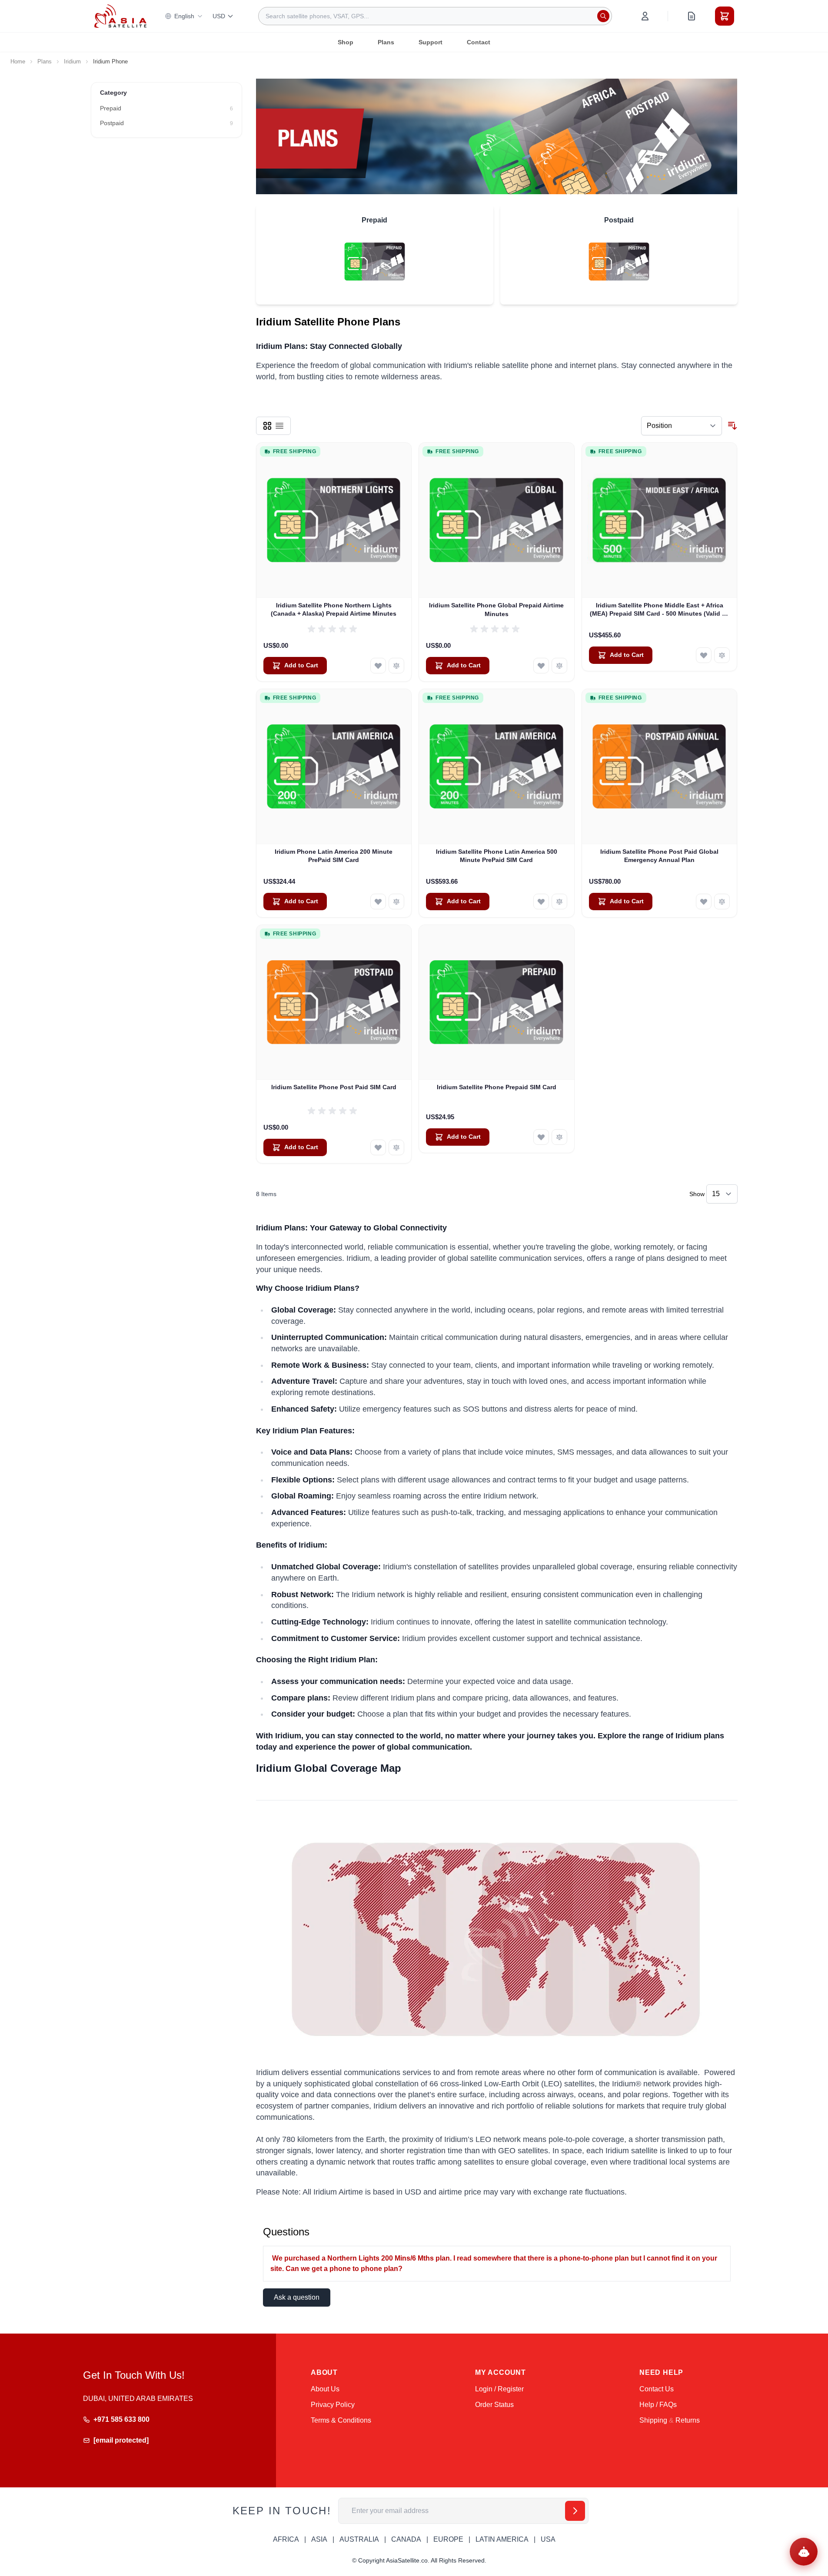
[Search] (603, 16)
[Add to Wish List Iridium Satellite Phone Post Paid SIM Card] (378, 1147)
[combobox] (435, 16)
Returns (688, 2420)
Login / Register (499, 2389)
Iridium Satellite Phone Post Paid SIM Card (334, 1087)
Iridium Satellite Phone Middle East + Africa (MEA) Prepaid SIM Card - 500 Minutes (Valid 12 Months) (659, 610)
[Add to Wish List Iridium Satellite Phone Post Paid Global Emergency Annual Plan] (704, 902)
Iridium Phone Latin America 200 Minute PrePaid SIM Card (334, 856)
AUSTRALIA (359, 2539)
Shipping (653, 2420)
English (184, 16)
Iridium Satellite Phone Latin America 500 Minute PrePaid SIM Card (497, 856)
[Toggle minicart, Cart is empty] (725, 16)
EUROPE (448, 2539)
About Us (325, 2389)
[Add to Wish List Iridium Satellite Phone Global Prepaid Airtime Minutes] (541, 666)
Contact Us (657, 2389)
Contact (479, 42)
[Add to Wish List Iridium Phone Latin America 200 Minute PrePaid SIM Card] (378, 902)
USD (219, 16)
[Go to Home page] (120, 16)
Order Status (494, 2405)
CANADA (406, 2539)
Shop (346, 42)
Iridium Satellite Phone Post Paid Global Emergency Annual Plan (659, 856)
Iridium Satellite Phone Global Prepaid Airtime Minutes (496, 609)
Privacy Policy (333, 2405)
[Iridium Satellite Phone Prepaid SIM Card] (497, 1003)
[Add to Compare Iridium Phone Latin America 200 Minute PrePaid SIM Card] (396, 902)
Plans (386, 42)
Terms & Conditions (341, 2420)
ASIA (319, 2539)
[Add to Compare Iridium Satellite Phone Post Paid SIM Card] (396, 1147)
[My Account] (645, 16)
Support (431, 42)
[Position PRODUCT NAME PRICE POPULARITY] (682, 426)
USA (548, 2539)
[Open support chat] (804, 2552)
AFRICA (286, 2539)
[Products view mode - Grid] (267, 426)
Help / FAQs (658, 2405)
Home (18, 61)
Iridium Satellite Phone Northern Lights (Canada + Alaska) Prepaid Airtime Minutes (334, 609)
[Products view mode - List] (279, 426)
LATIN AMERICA (502, 2539)
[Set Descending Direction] (732, 426)
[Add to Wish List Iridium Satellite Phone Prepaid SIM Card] (541, 1137)
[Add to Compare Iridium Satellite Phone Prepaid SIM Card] (559, 1137)
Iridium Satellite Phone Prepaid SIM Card (497, 1087)
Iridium (72, 61)
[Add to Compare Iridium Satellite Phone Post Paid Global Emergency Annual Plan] (722, 902)
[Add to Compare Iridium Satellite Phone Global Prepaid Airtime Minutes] (559, 666)
